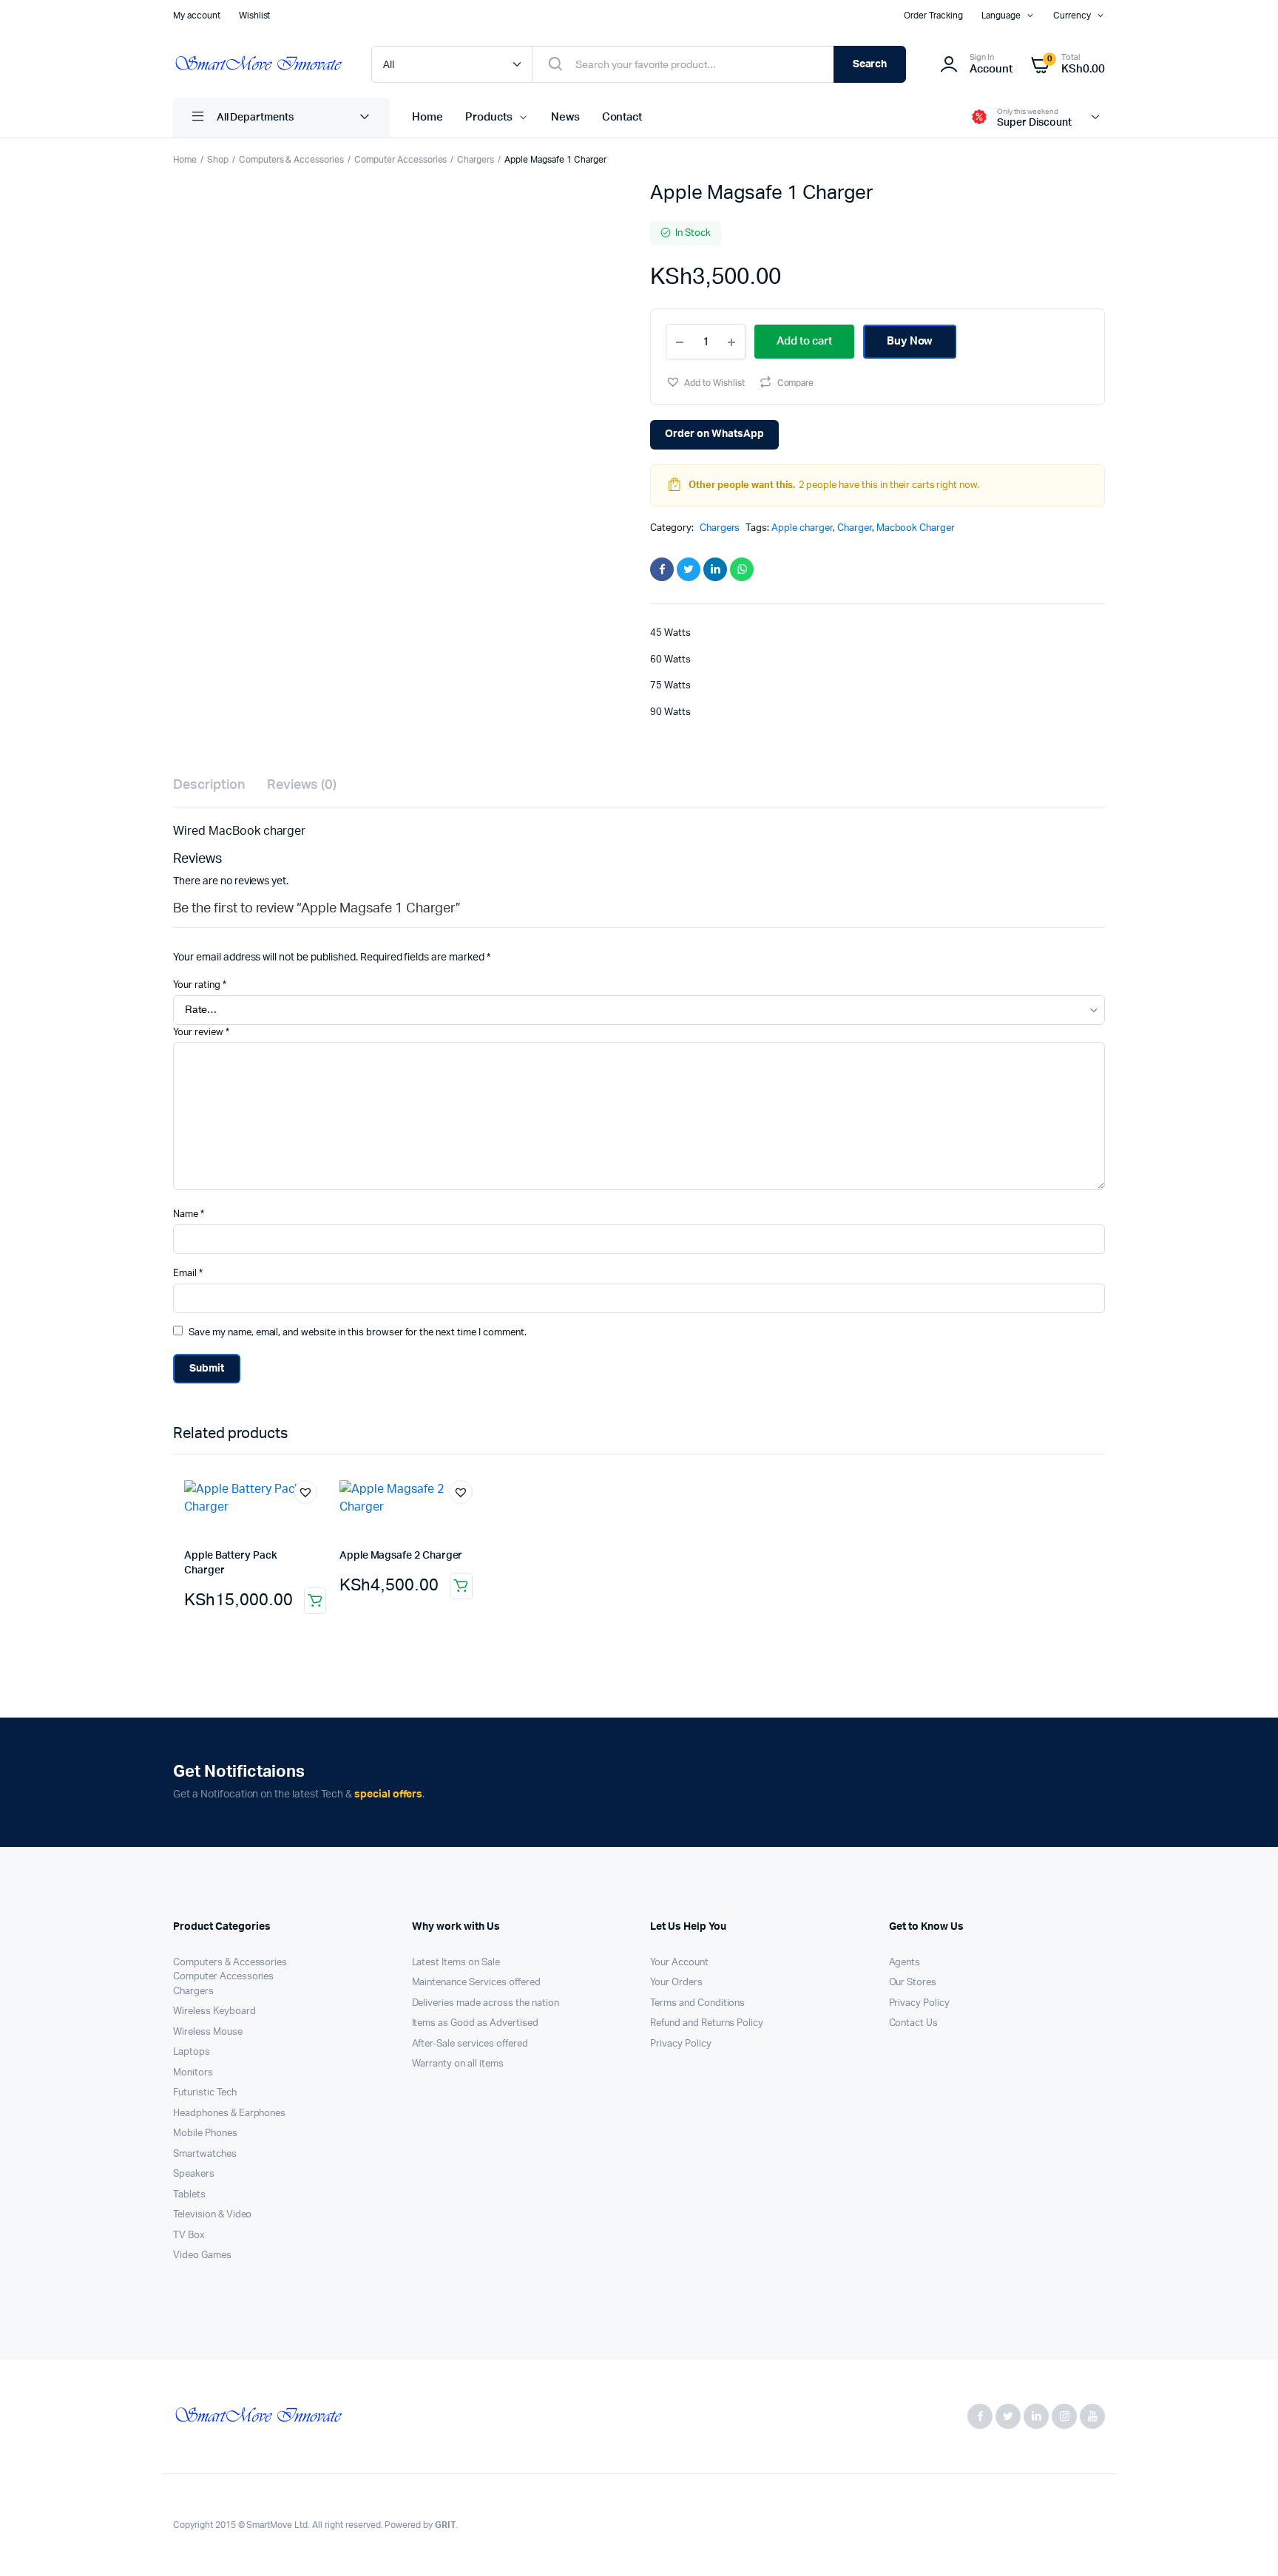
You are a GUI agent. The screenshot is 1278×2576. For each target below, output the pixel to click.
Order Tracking (933, 16)
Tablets (189, 2195)
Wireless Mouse (208, 2032)
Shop (218, 160)
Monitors (193, 2073)
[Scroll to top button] (1245, 2543)
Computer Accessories (400, 160)
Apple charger (802, 528)
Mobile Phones (205, 2133)
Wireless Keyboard (214, 2011)
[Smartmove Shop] (257, 65)
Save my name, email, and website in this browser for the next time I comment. (358, 1333)
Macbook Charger (916, 528)
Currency (1072, 16)
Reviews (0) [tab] (302, 785)
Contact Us (914, 2023)
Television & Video (212, 2215)
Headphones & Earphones (229, 2114)
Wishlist (255, 16)
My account (197, 16)
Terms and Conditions (697, 2003)
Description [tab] (209, 785)
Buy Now (910, 341)
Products (489, 117)
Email (188, 1274)
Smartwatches (205, 2154)
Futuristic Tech (205, 2093)
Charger (855, 528)
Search (870, 64)
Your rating (200, 985)
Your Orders (676, 1983)
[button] (705, 382)
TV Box (189, 2236)
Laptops (192, 2052)
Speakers (194, 2174)
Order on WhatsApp (714, 434)
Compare (796, 383)
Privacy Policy (681, 2044)
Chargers (476, 160)
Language (1001, 16)
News (565, 117)
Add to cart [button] (315, 1601)
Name (189, 1214)
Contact (622, 117)
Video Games (202, 2255)
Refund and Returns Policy (707, 2023)
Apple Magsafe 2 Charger (401, 1556)
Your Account (679, 1963)
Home (427, 117)
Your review (201, 1033)
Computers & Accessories (291, 160)
